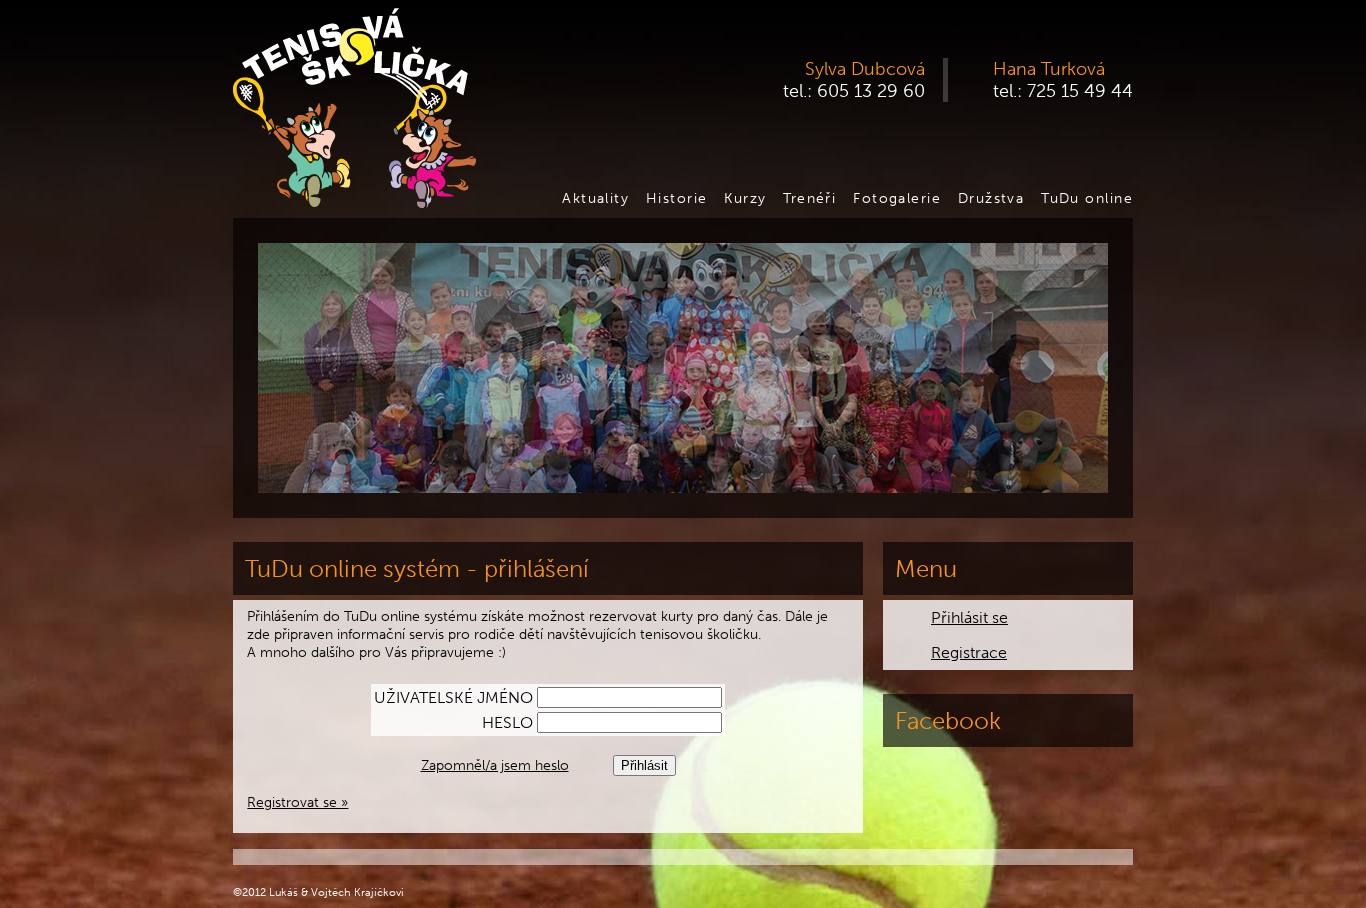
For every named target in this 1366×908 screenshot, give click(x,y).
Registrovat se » (297, 802)
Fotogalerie (897, 198)
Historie (677, 198)
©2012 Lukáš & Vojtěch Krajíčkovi (318, 892)
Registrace (969, 652)
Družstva (991, 198)
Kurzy (745, 198)
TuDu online (1087, 198)
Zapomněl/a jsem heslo (495, 765)
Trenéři (809, 198)
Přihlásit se (969, 617)
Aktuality (595, 198)
